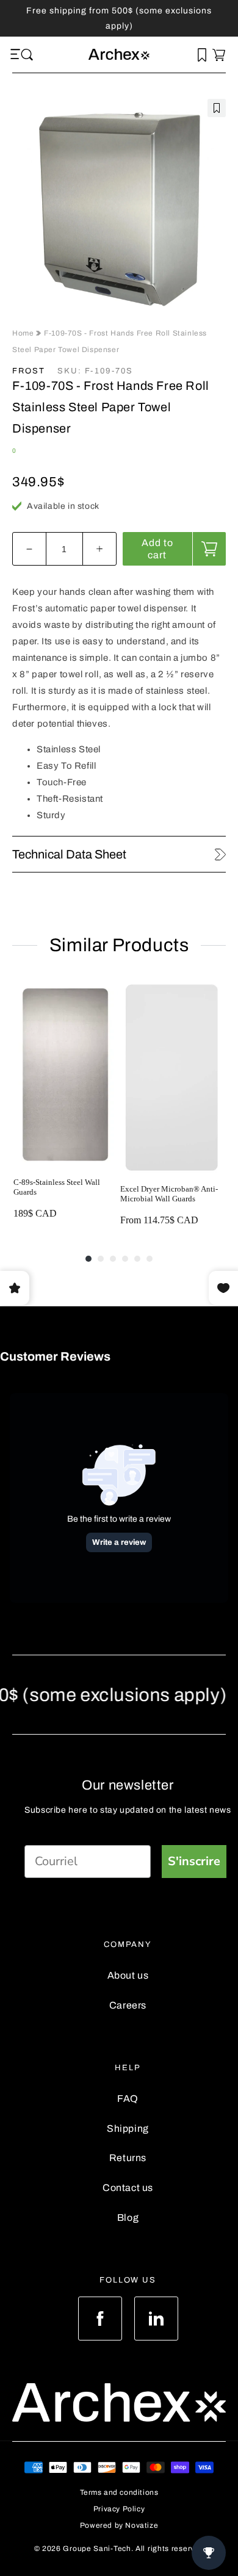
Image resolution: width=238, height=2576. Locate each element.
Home (24, 333)
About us (128, 1975)
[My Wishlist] (202, 55)
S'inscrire (194, 1861)
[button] (17, 55)
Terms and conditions (119, 2492)
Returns (128, 2158)
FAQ (128, 2099)
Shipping (128, 2128)
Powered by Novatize (119, 2525)
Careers (128, 2005)
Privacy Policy (119, 2509)
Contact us (128, 2188)
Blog (128, 2218)
